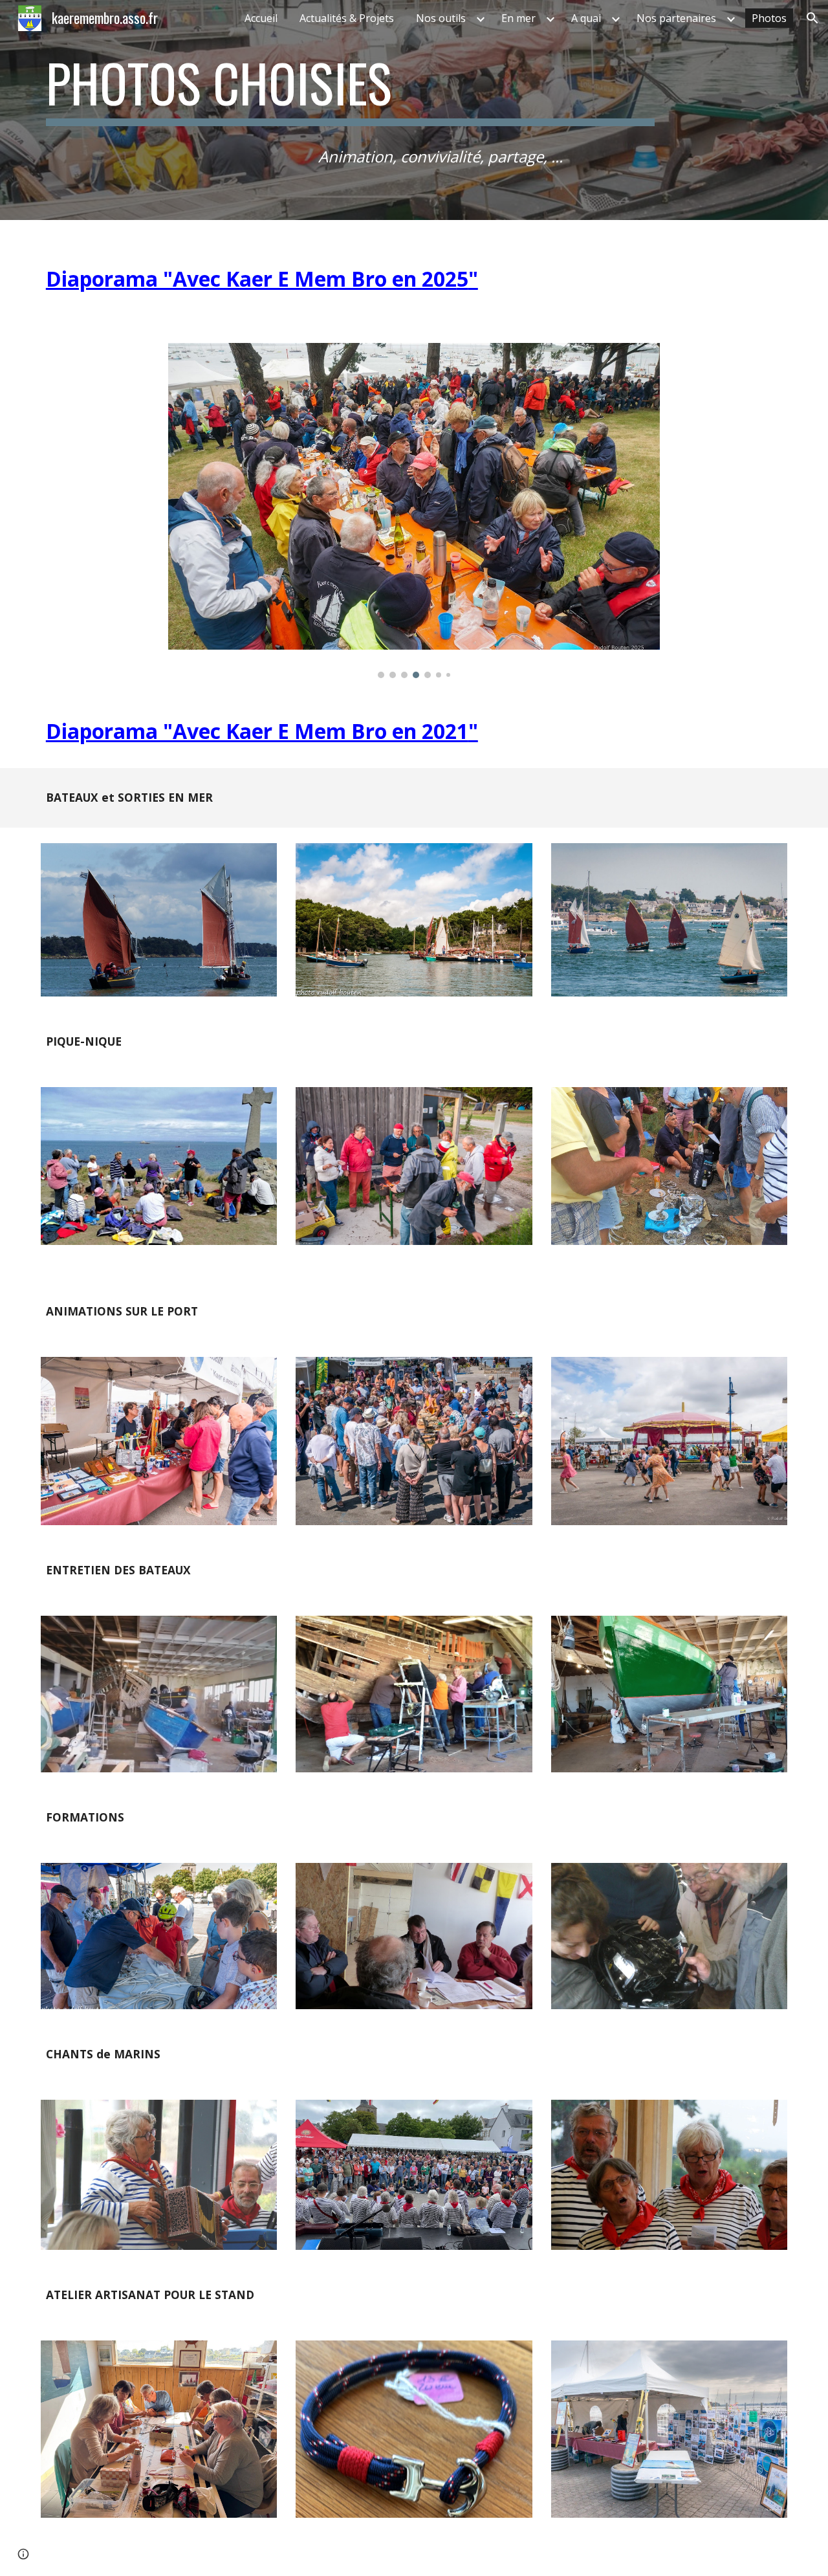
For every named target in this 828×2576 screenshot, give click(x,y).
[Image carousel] (414, 511)
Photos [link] (769, 18)
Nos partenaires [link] (676, 18)
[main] (350, 89)
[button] (812, 18)
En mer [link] (518, 18)
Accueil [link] (261, 18)
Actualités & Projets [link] (347, 18)
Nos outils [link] (441, 18)
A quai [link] (586, 18)
